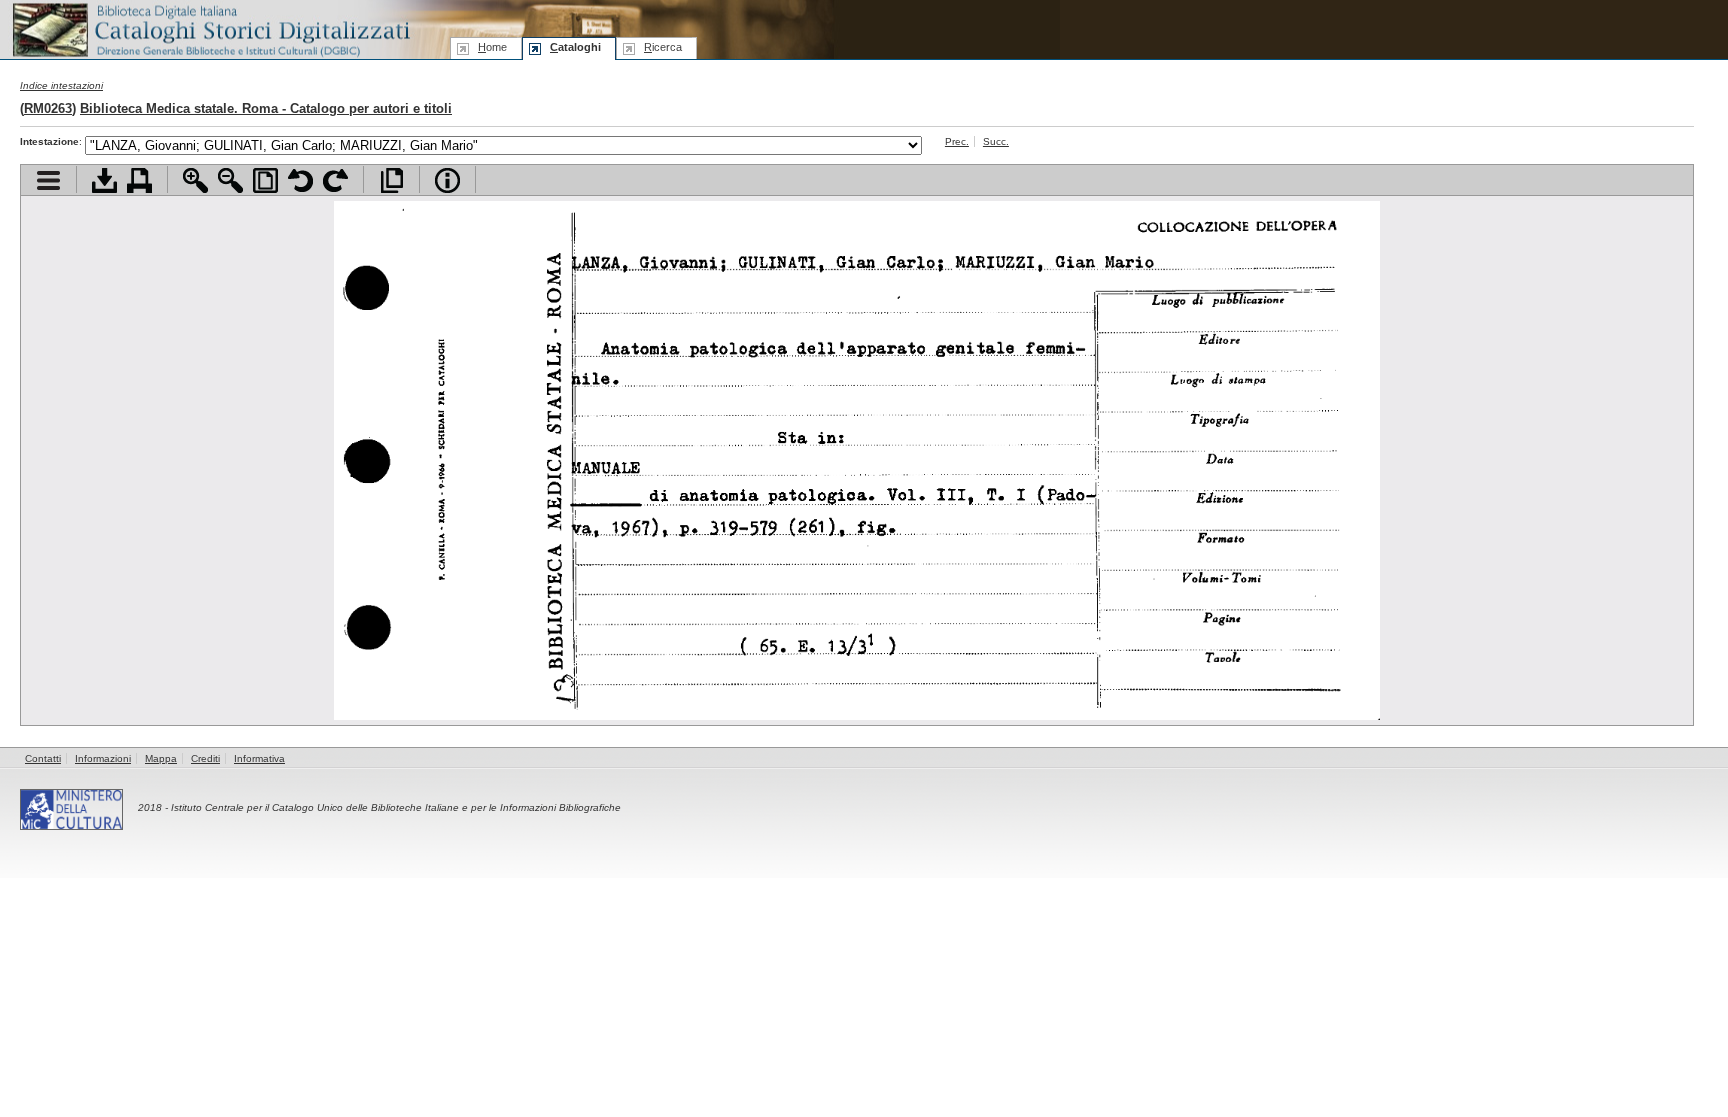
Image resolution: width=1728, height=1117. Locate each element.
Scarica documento (104, 180)
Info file (447, 180)
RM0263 (48, 108)
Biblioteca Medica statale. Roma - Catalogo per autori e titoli (266, 108)
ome (492, 47)
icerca (663, 47)
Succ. (996, 141)
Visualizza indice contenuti (48, 180)
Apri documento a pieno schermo (391, 180)
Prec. (957, 141)
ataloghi (575, 47)
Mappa (161, 758)
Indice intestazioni (61, 85)
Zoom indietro (230, 180)
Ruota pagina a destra (335, 180)
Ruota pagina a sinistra (300, 180)
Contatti (43, 758)
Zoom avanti (195, 180)
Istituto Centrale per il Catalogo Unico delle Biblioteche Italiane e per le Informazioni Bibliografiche (396, 807)
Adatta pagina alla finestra (265, 180)
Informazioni (103, 758)
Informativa (259, 758)
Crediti (205, 758)
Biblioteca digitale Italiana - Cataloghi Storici (210, 28)
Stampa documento (139, 180)
